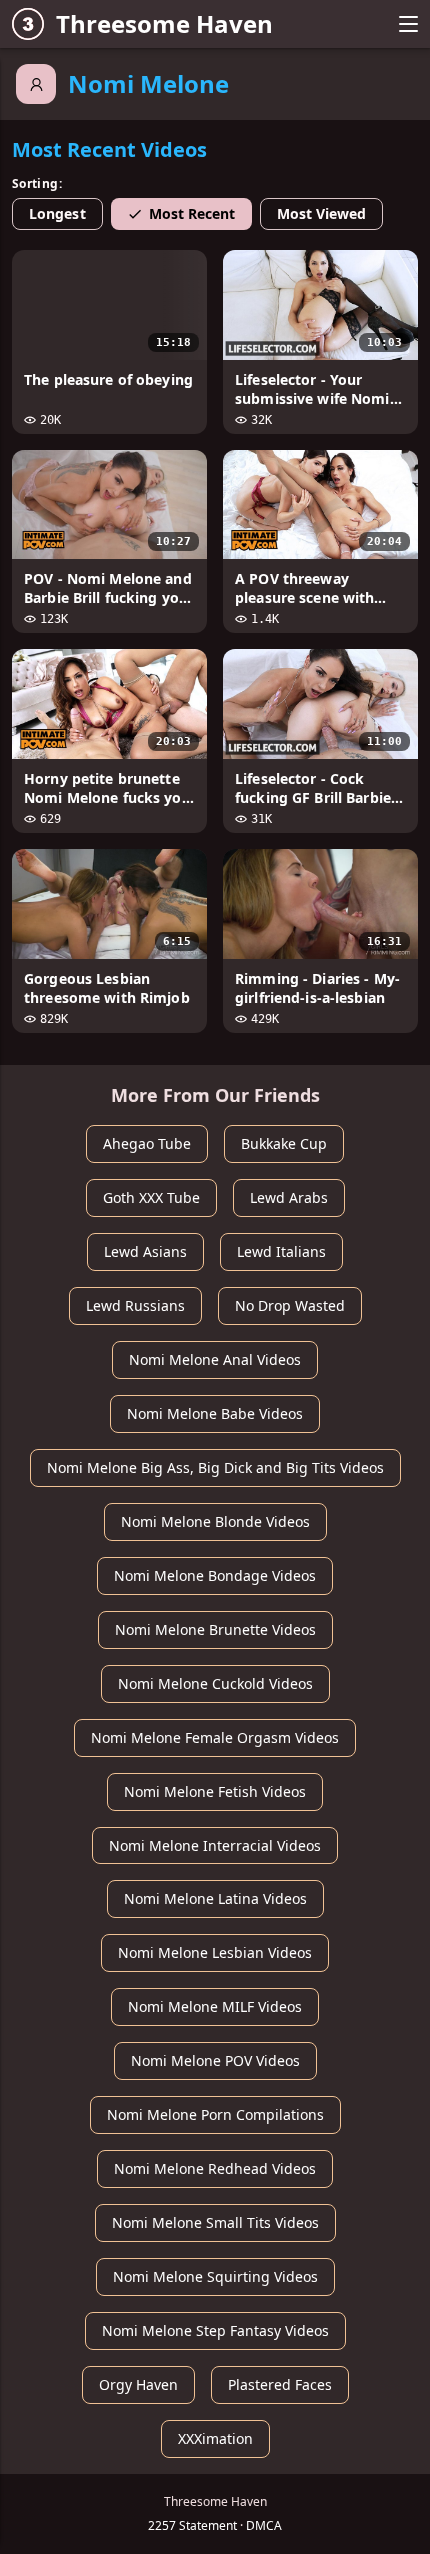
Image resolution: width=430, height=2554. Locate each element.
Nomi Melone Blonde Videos (215, 1521)
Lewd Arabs (289, 1197)
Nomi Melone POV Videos (215, 2060)
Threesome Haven (164, 23)
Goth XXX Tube (151, 1197)
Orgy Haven (138, 2384)
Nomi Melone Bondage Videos (215, 1575)
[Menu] (408, 24)
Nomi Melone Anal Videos (215, 1359)
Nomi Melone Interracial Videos (215, 1845)
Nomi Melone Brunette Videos (215, 1629)
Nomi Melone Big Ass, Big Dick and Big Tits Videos (215, 1467)
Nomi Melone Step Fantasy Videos (215, 2330)
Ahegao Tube (147, 1143)
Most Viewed (322, 213)
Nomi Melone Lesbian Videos (215, 1952)
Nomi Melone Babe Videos (215, 1413)
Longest (57, 213)
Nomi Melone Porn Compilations (215, 2114)
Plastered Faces (280, 2384)
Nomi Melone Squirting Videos (215, 2276)
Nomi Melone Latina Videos (215, 1898)
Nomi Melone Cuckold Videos (215, 1683)
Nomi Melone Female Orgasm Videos (215, 1737)
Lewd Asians (145, 1251)
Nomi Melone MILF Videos (215, 2006)
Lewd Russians (135, 1305)
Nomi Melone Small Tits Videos (215, 2222)
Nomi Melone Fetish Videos (215, 1791)
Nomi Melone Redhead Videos (215, 2168)
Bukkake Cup (284, 1143)
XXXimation (215, 2438)
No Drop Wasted (290, 1305)
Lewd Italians (281, 1251)
